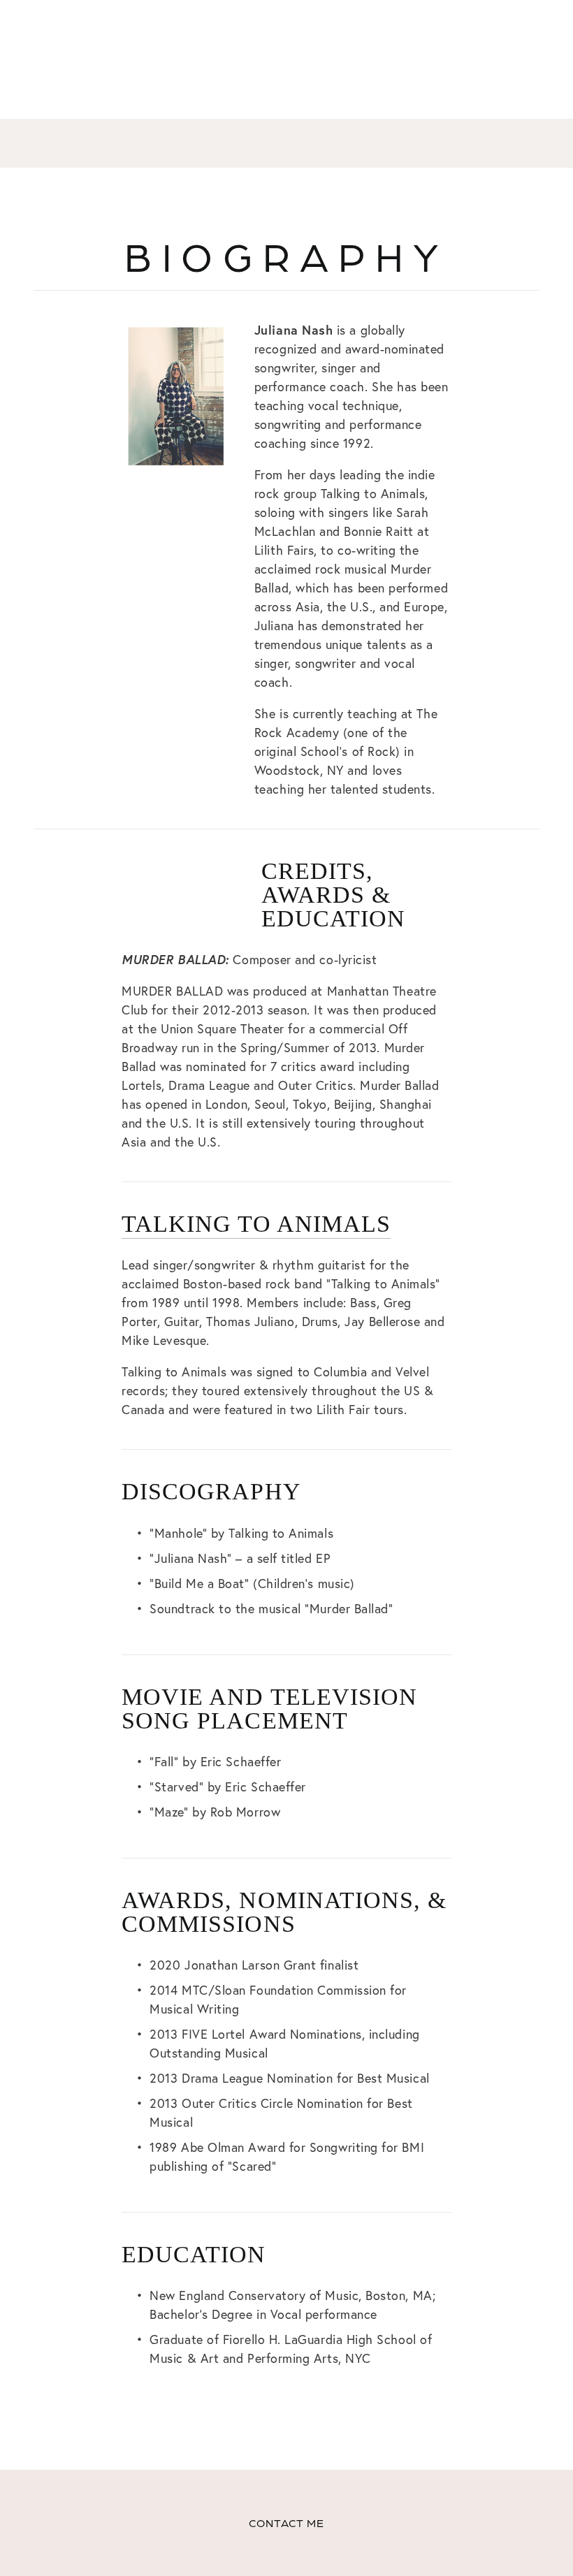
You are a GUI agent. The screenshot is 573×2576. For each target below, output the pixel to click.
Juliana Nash (287, 143)
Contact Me (287, 2523)
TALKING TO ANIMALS (256, 1224)
